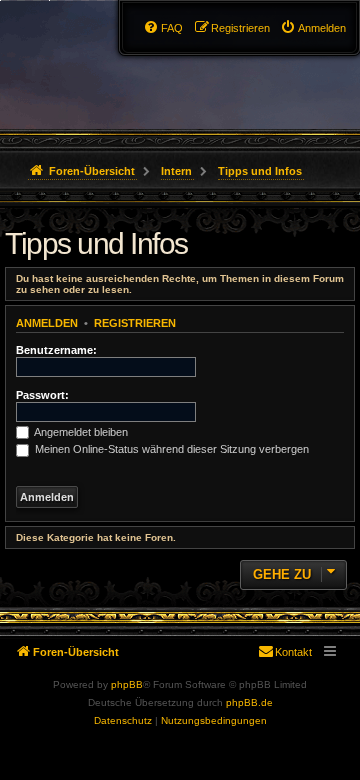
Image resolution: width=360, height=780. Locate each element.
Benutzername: (56, 350)
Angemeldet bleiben (80, 432)
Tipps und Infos (96, 243)
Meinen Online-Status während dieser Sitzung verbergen (170, 449)
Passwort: (42, 395)
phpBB (127, 684)
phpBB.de (249, 702)
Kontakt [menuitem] (293, 652)
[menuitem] (313, 28)
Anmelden (47, 323)
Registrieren (135, 323)
